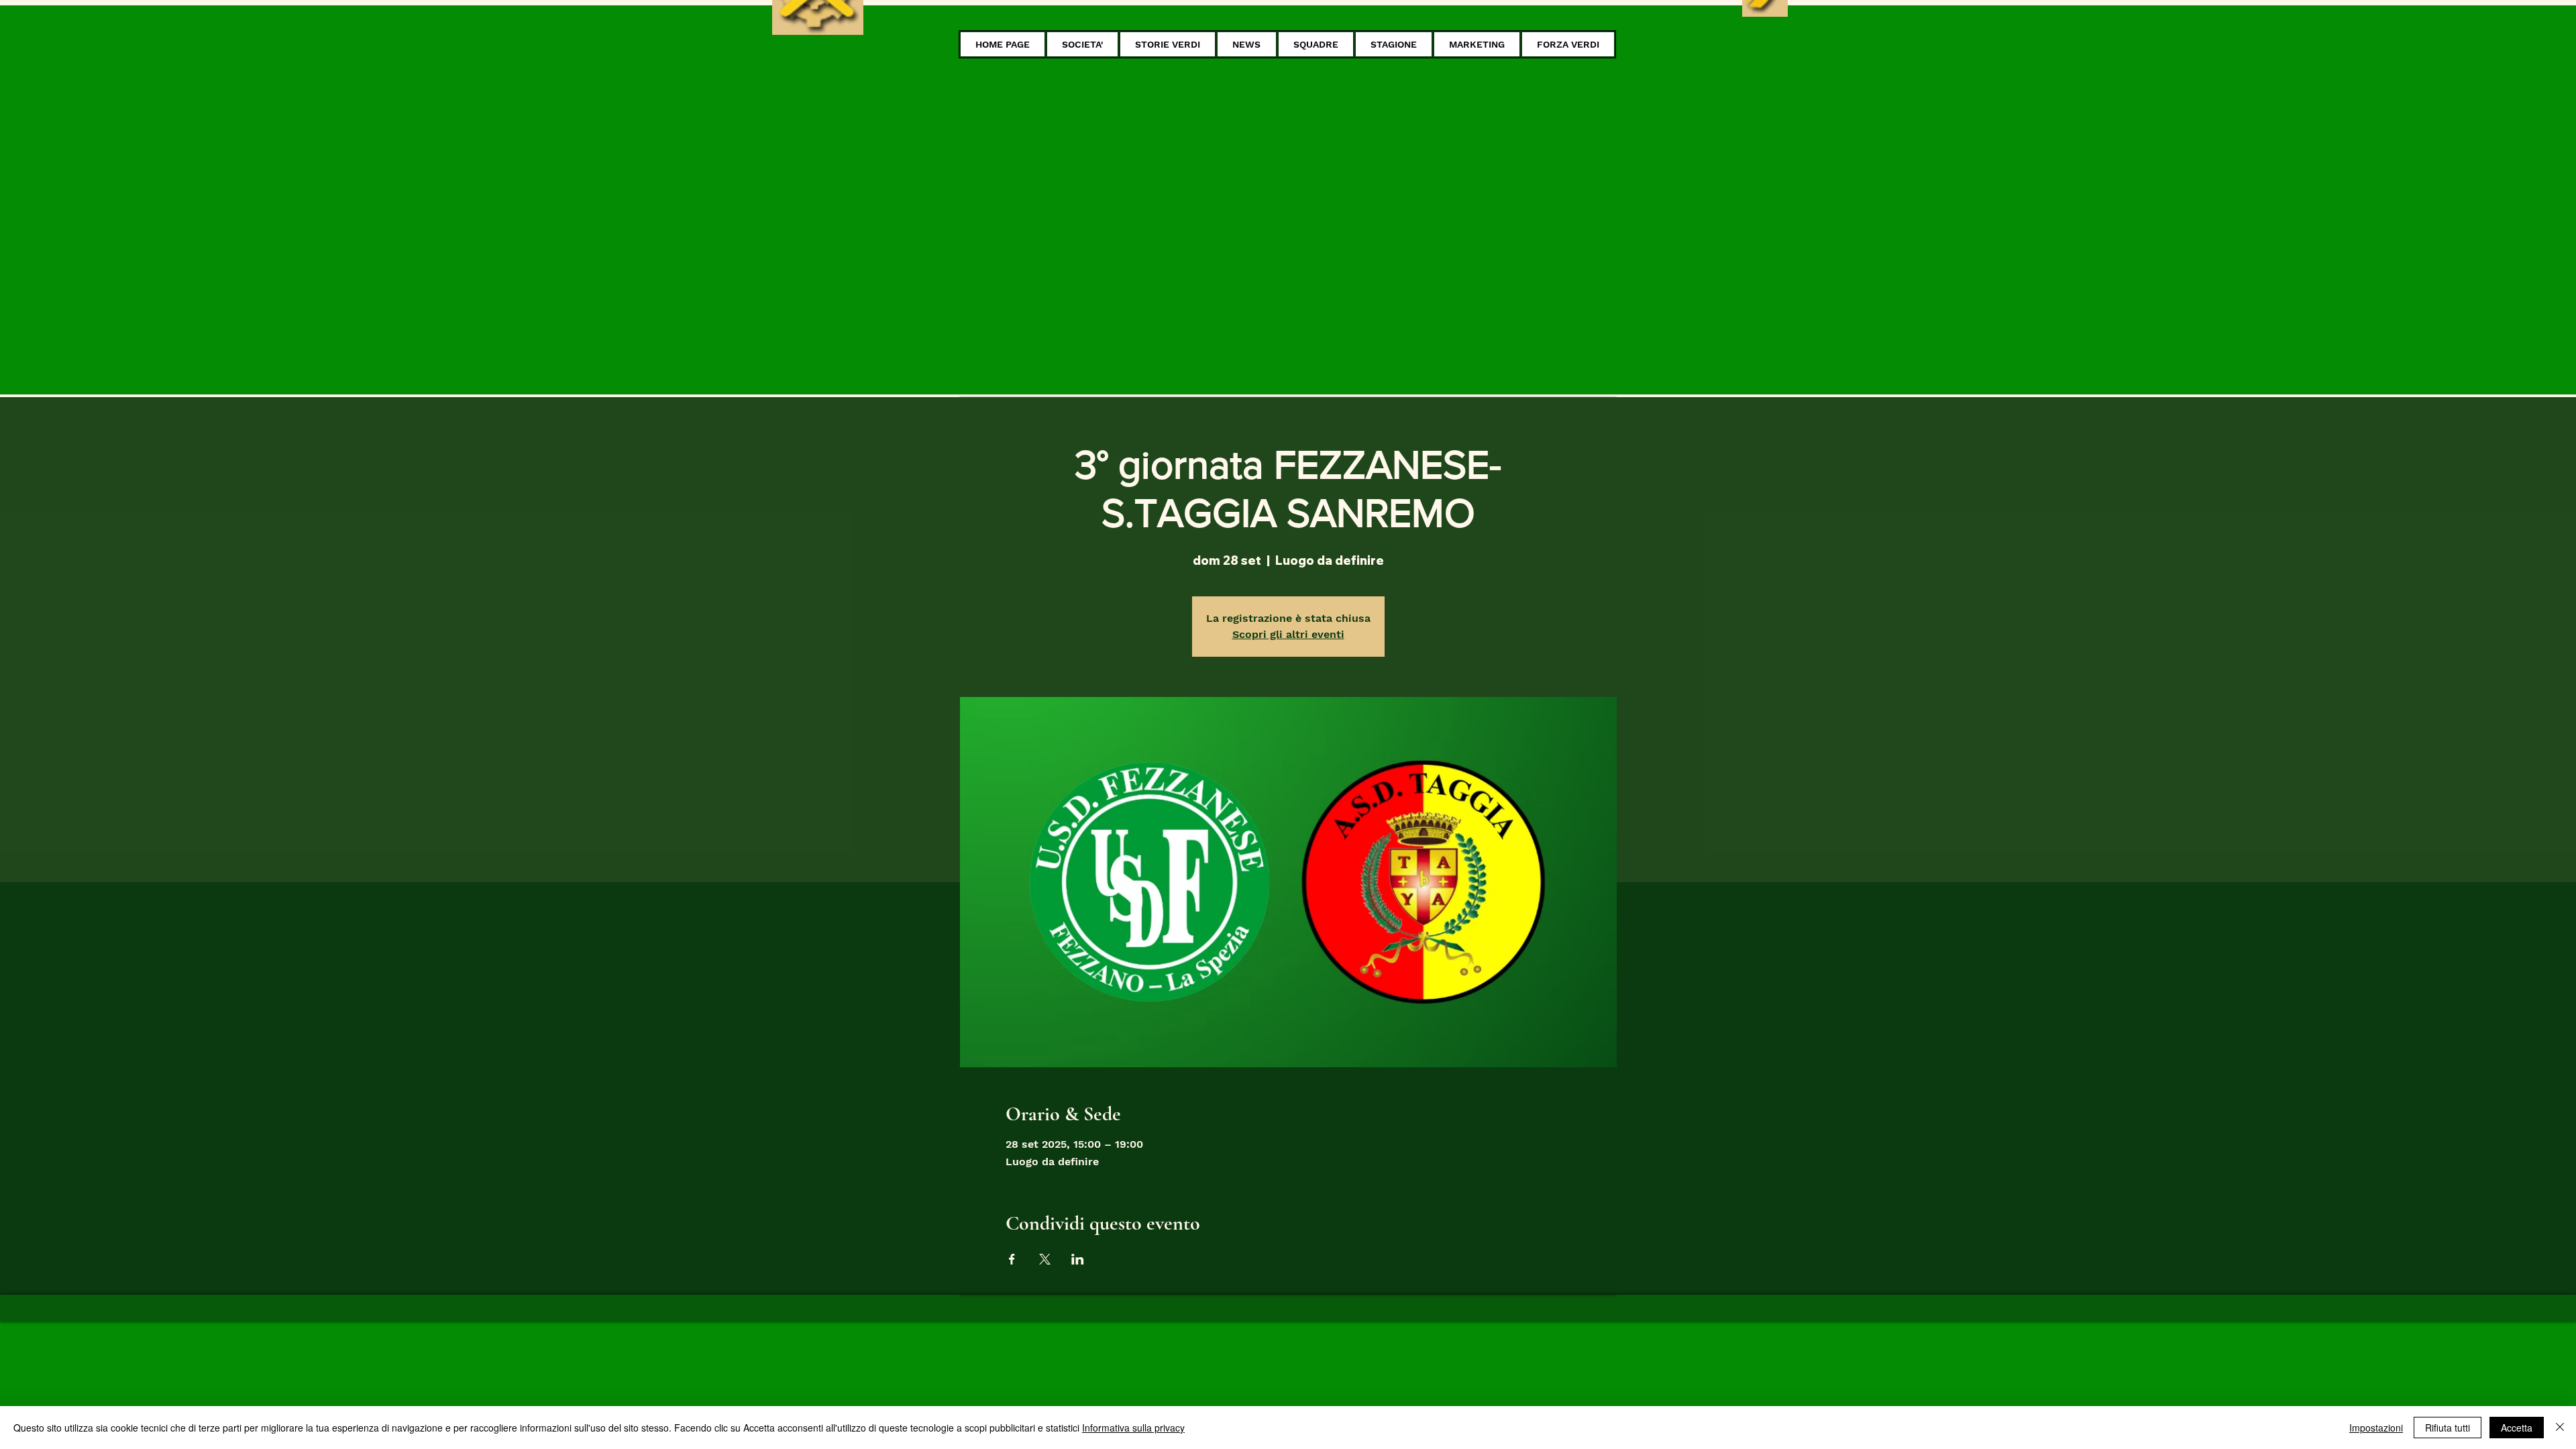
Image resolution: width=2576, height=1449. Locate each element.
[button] (1082, 44)
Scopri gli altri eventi (1288, 634)
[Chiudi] (2560, 1428)
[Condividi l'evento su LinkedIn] (1078, 1259)
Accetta (2517, 1428)
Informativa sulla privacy (1133, 1428)
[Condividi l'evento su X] (1045, 1259)
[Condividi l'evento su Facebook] (1012, 1259)
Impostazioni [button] (2376, 1428)
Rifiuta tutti (2448, 1428)
